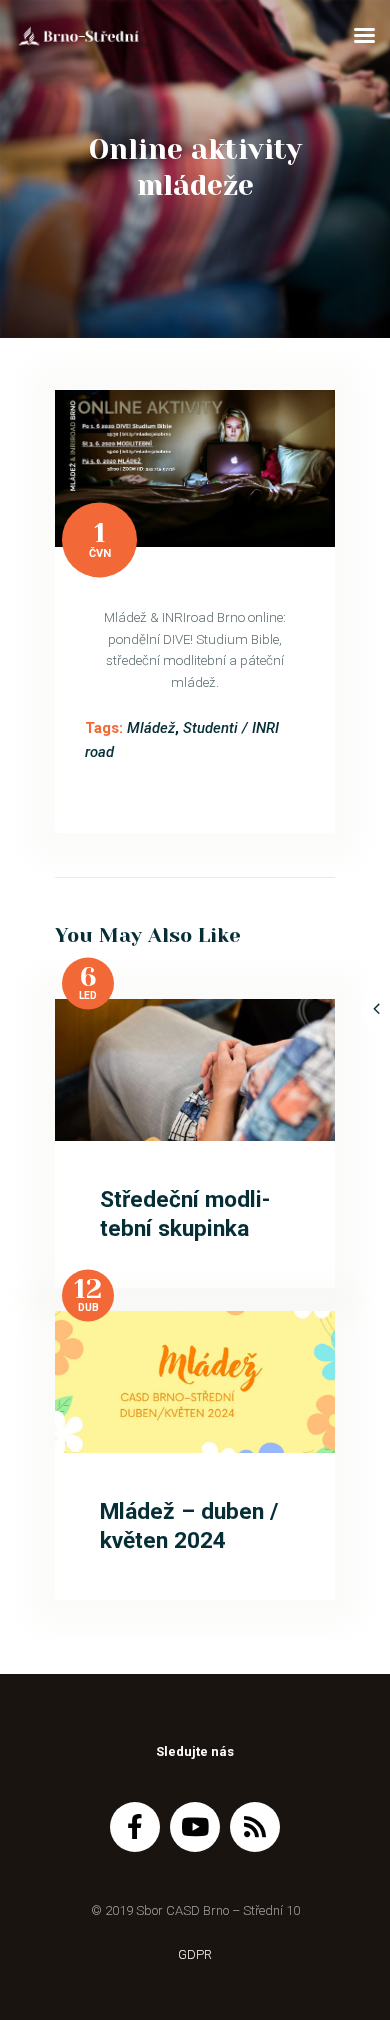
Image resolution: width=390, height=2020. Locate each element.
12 (88, 1289)
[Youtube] (195, 1827)
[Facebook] (135, 1827)
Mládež (151, 728)
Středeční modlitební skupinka (185, 1214)
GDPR (195, 1954)
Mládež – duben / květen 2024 (189, 1526)
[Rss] (255, 1827)
